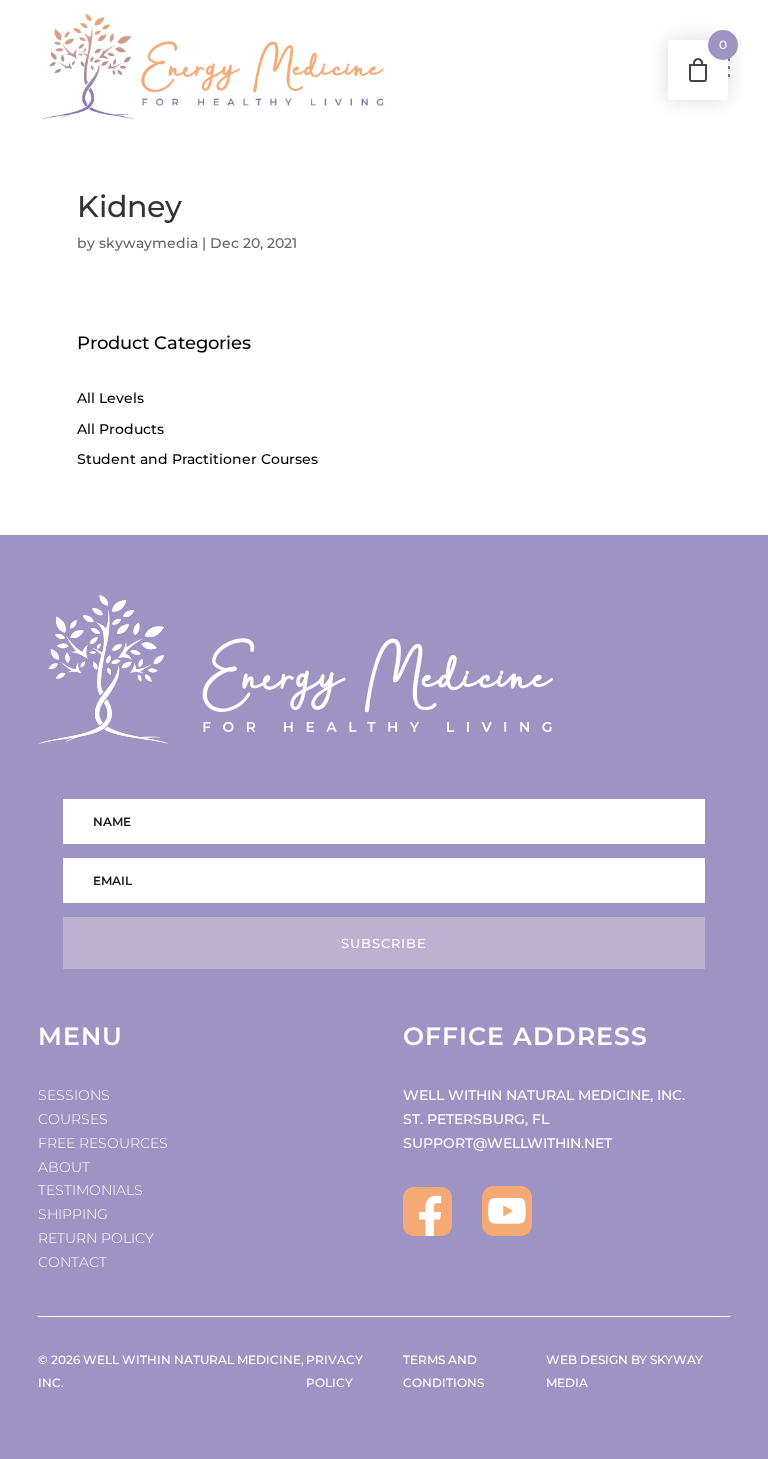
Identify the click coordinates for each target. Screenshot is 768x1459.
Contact (72, 1262)
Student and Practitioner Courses (197, 459)
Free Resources (103, 1143)
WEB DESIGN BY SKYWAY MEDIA (624, 1371)
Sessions (74, 1095)
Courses (73, 1119)
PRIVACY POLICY (334, 1371)
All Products (120, 429)
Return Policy (96, 1238)
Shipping (73, 1214)
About (64, 1167)
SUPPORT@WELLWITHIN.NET (507, 1143)
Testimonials (90, 1190)
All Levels (110, 398)
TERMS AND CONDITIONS (443, 1371)
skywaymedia (148, 243)
